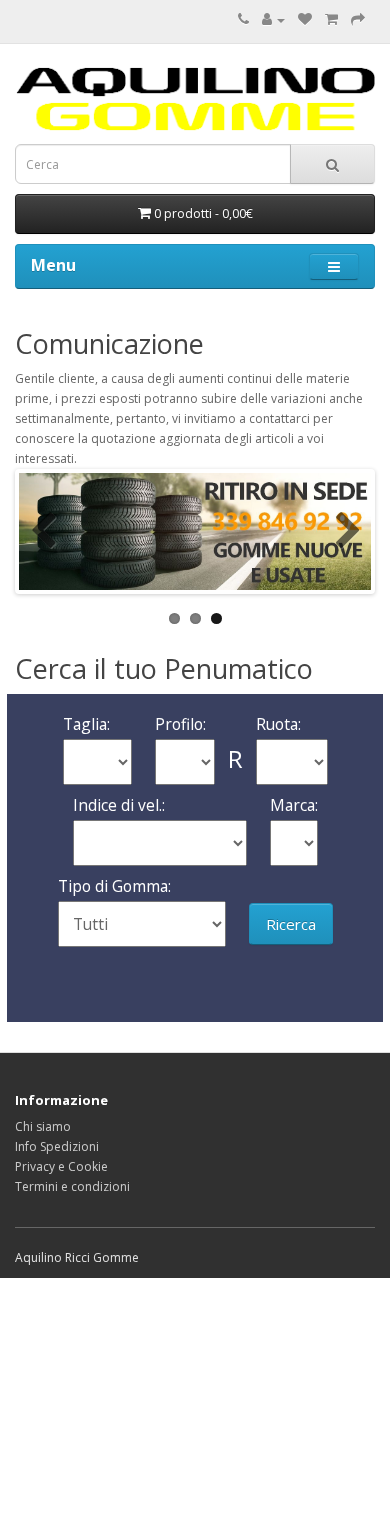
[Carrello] (331, 19)
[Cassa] (358, 19)
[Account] (273, 19)
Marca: (294, 805)
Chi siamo (43, 1126)
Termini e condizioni (72, 1186)
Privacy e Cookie (61, 1166)
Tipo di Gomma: (114, 886)
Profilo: (180, 724)
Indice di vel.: (119, 805)
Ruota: (278, 724)
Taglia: (86, 724)
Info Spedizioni (57, 1146)
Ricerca (291, 924)
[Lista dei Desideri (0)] (305, 19)
